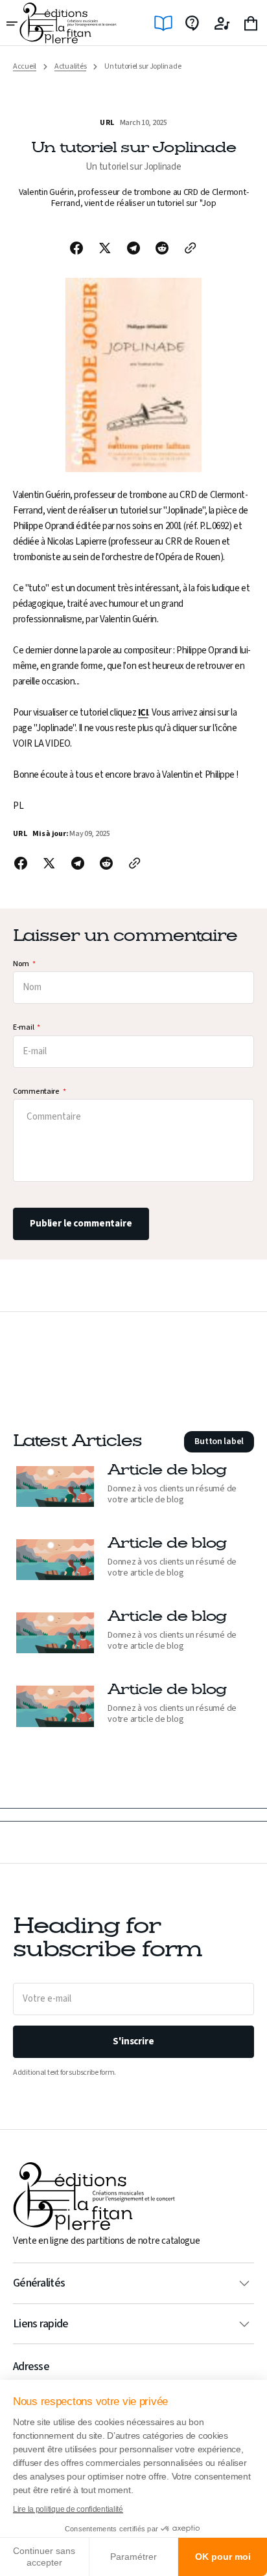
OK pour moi (223, 2557)
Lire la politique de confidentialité (68, 2509)
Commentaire (36, 1092)
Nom (21, 965)
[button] (13, 23)
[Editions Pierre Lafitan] (68, 23)
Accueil (25, 67)
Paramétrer (133, 2557)
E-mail (23, 1028)
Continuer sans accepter (44, 2557)
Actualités (70, 67)
